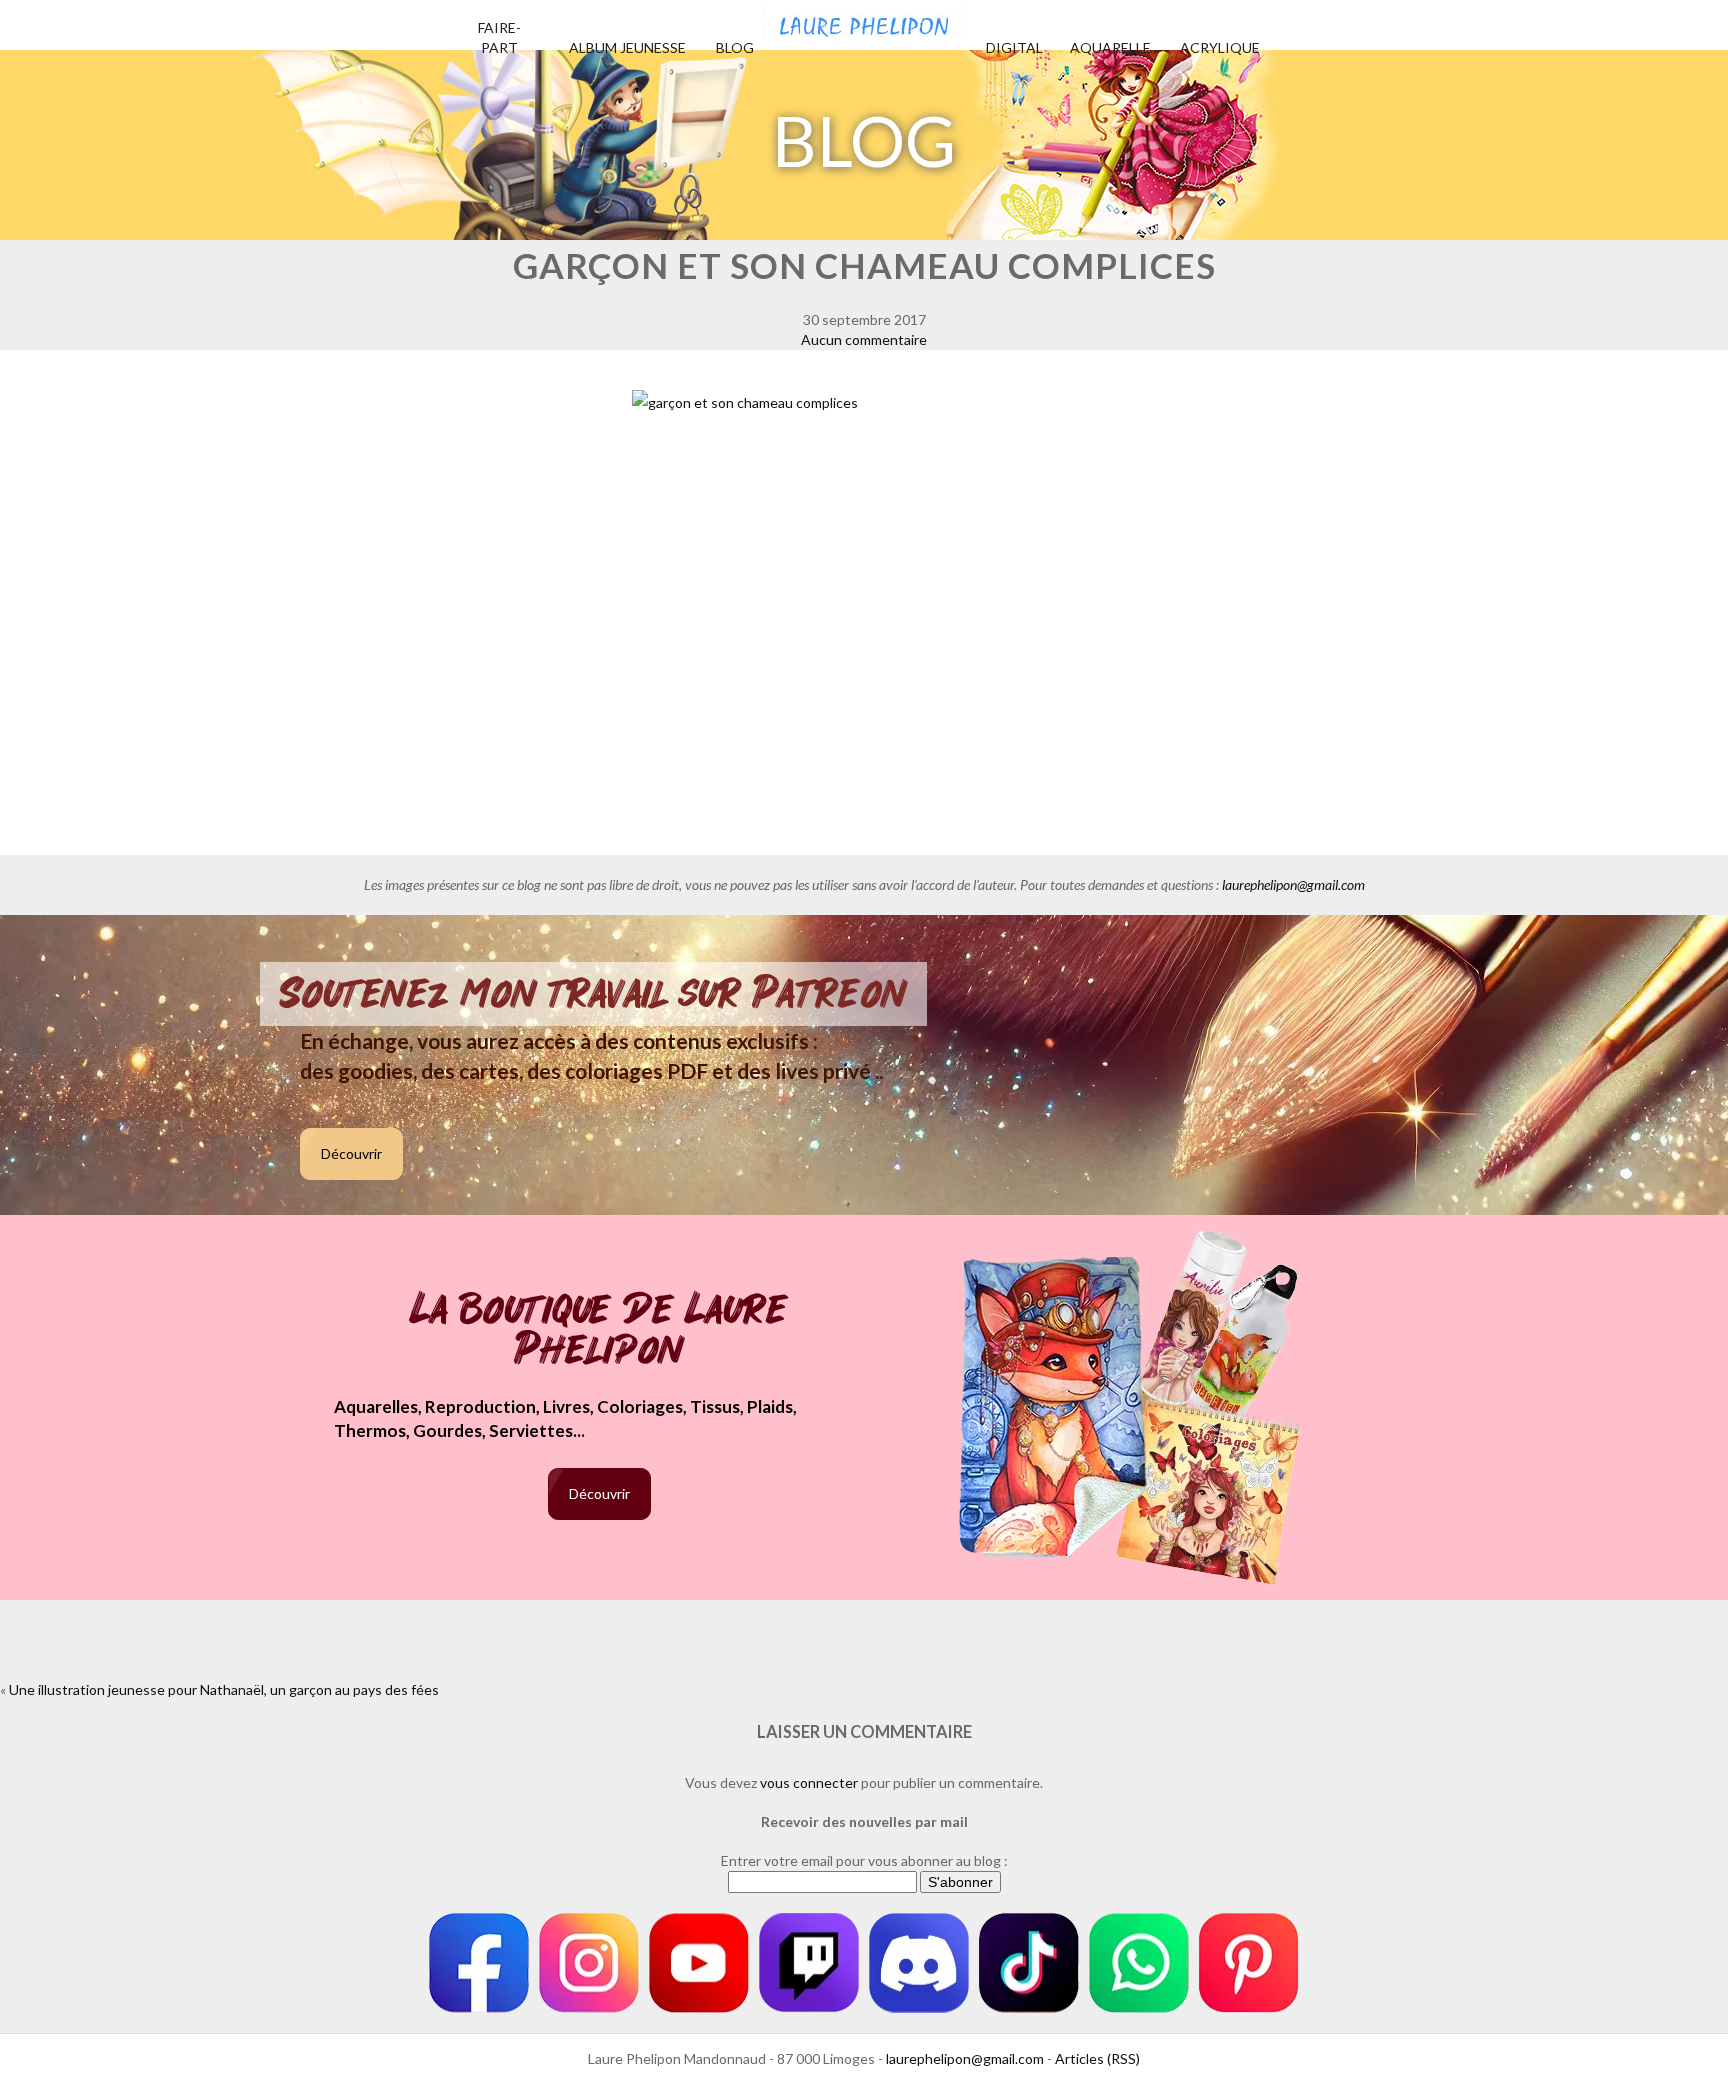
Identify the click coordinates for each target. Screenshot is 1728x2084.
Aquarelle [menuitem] (1110, 47)
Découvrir (351, 1153)
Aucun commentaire (864, 339)
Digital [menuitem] (1014, 47)
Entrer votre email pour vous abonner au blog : (864, 1860)
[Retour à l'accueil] (864, 20)
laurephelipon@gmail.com (1293, 884)
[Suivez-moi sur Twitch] (809, 1963)
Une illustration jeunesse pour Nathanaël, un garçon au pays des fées (224, 1689)
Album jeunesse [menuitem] (627, 47)
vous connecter (809, 1782)
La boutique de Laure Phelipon (599, 1331)
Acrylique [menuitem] (1220, 47)
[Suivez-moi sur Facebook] (479, 1963)
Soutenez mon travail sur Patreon (593, 994)
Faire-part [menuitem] (499, 37)
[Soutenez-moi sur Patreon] (1249, 1963)
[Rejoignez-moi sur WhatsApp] (1139, 1963)
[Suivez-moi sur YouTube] (699, 1963)
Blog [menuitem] (735, 47)
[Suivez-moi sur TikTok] (1029, 1963)
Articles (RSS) (1097, 2058)
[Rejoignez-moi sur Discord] (919, 1963)
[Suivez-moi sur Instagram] (589, 1963)
